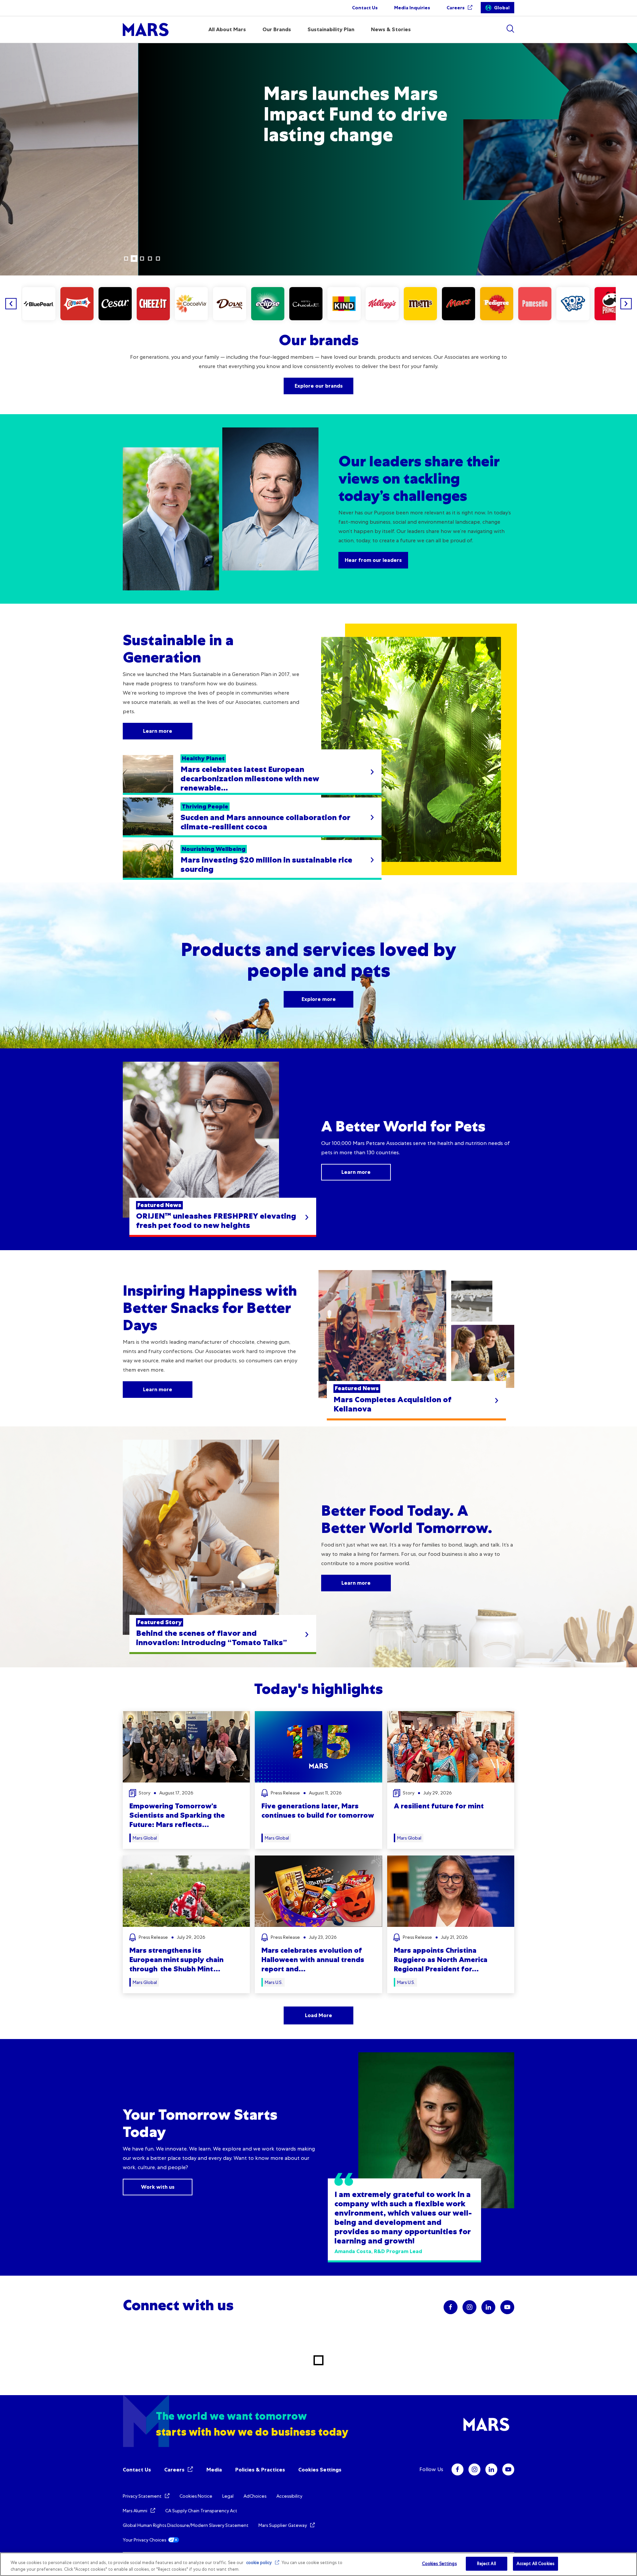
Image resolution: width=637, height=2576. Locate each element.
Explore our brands (319, 386)
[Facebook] (458, 2469)
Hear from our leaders (373, 560)
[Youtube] (508, 2469)
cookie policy (259, 2563)
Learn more (121, 176)
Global (502, 8)
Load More (318, 2015)
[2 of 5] (134, 259)
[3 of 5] (142, 259)
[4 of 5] (150, 259)
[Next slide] (626, 304)
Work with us (158, 2187)
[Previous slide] (11, 304)
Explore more (319, 999)
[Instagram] (474, 2469)
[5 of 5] (158, 259)
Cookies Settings (320, 2470)
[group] (39, 304)
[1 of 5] (126, 259)
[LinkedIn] (491, 2469)
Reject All (487, 2564)
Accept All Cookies (535, 2564)
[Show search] (510, 29)
